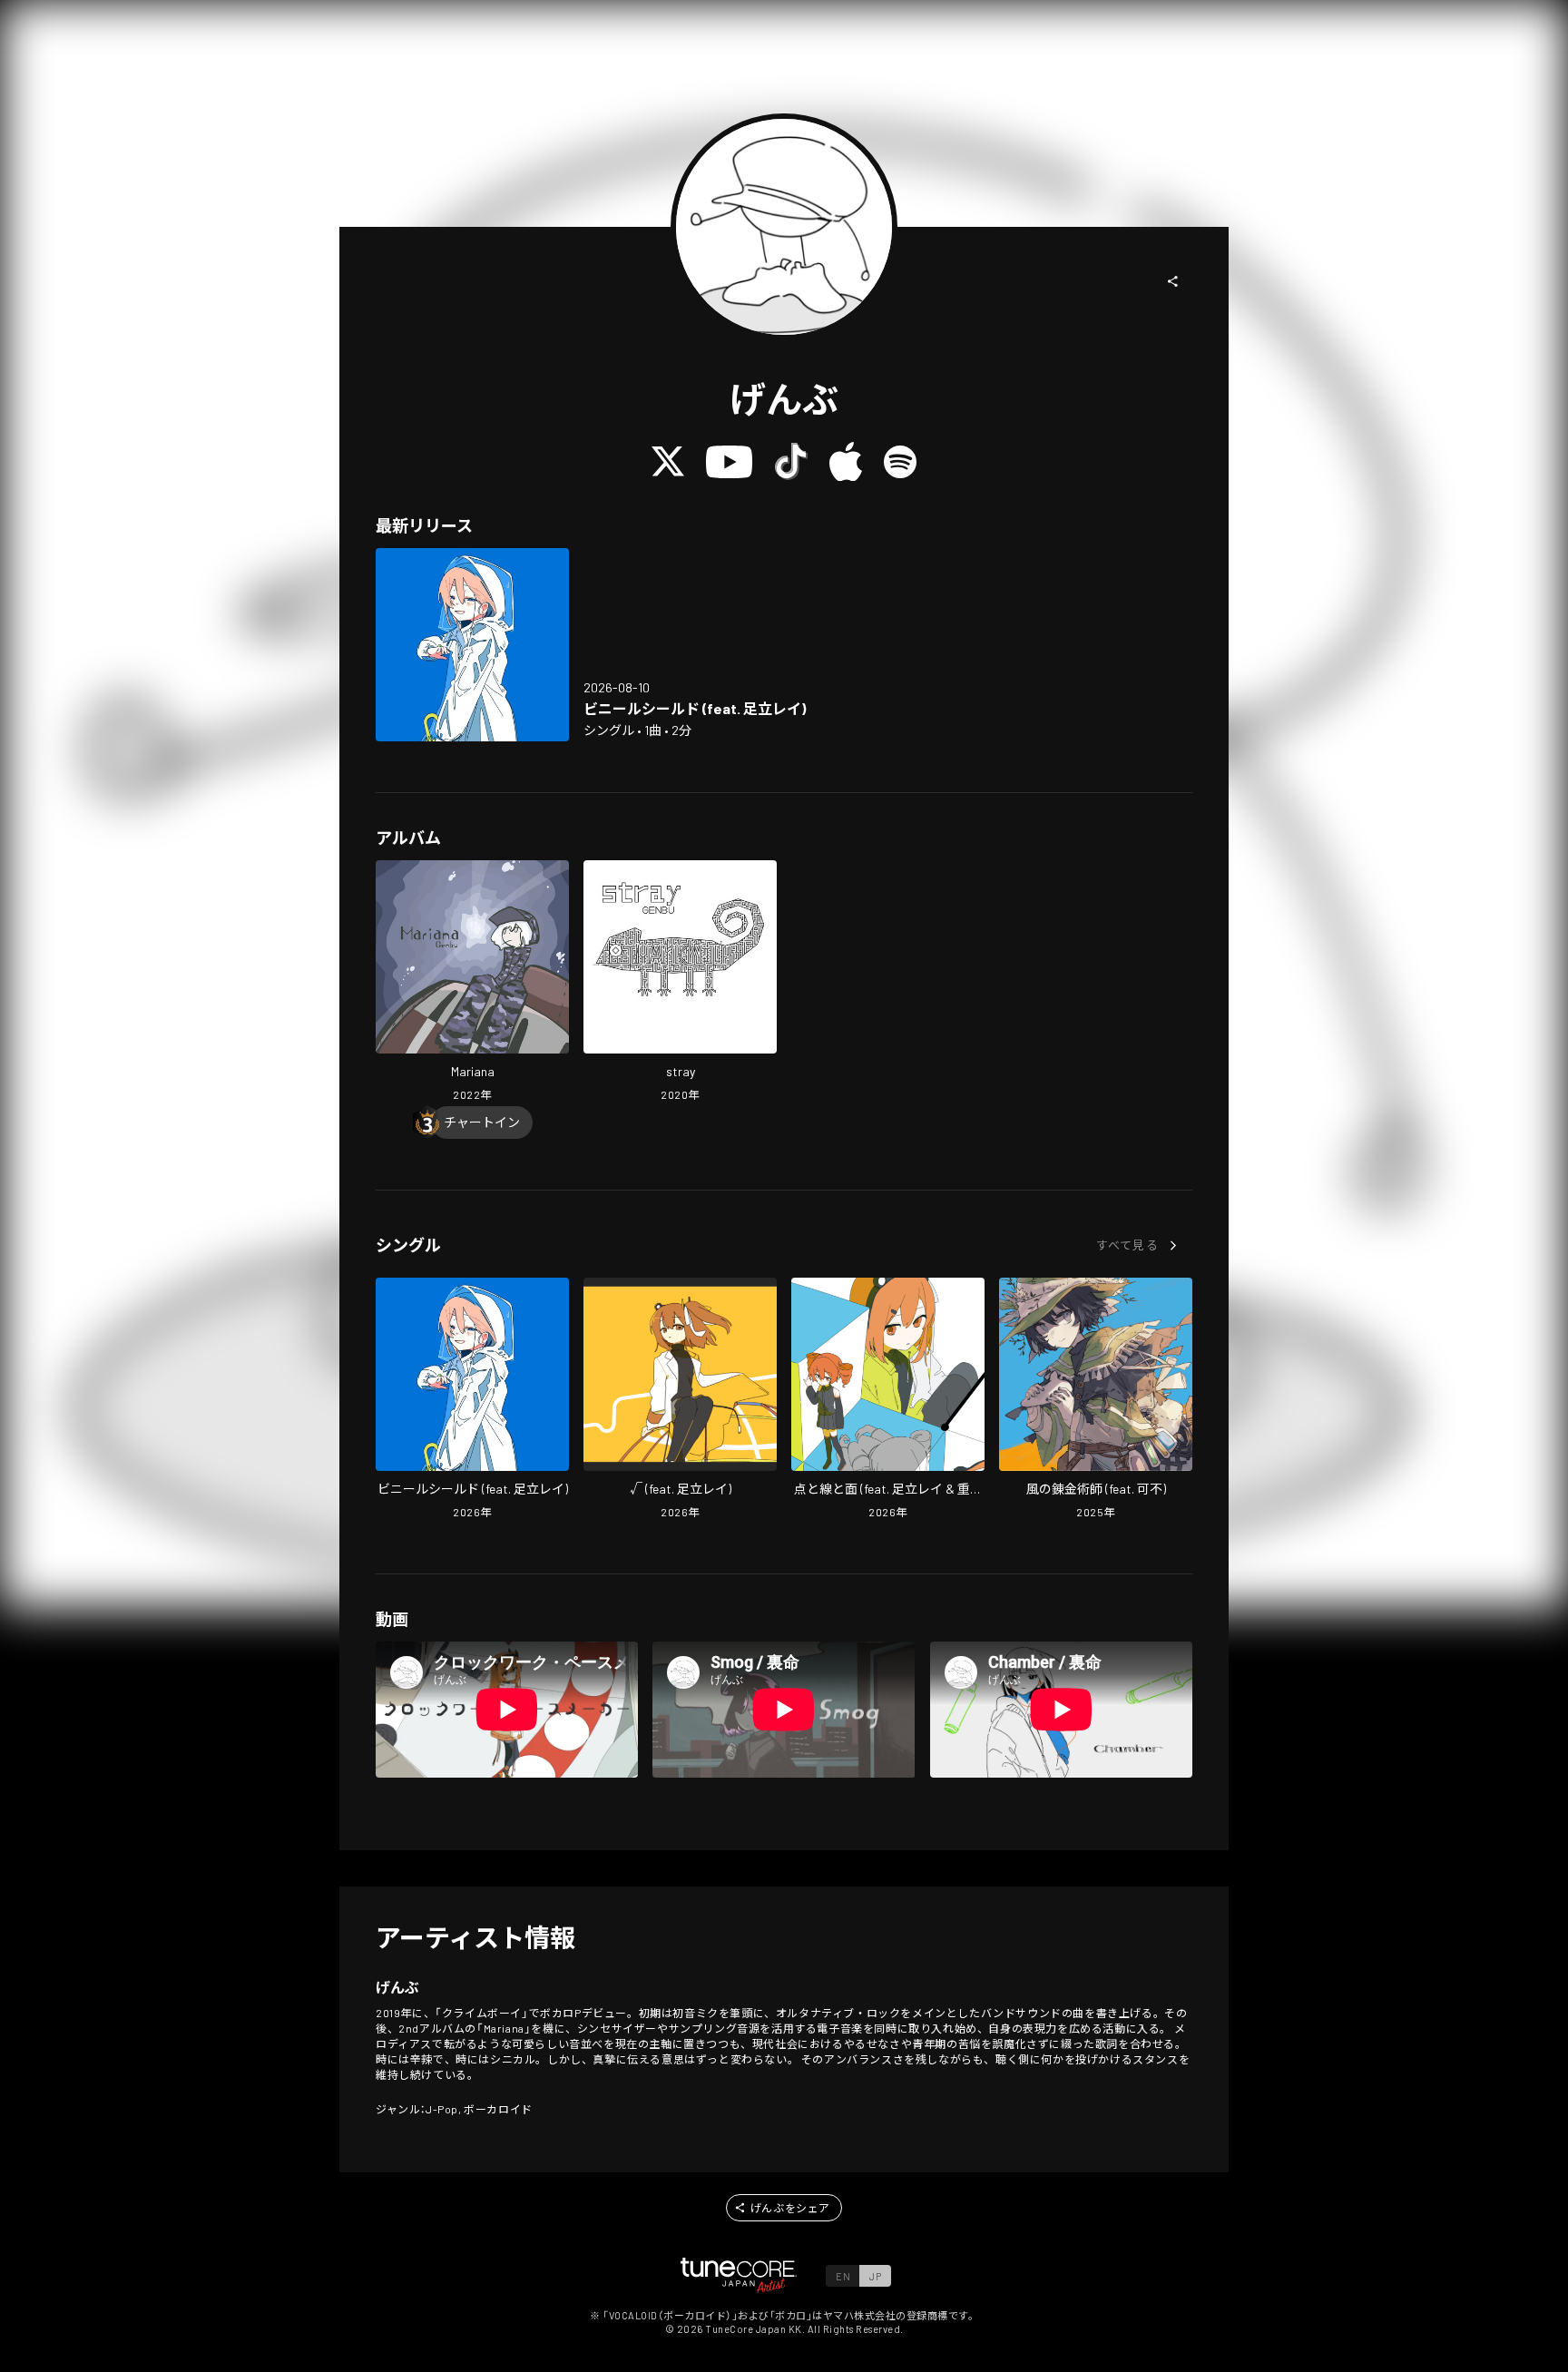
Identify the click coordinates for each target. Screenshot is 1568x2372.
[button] (1173, 281)
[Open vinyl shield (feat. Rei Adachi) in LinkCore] (472, 645)
